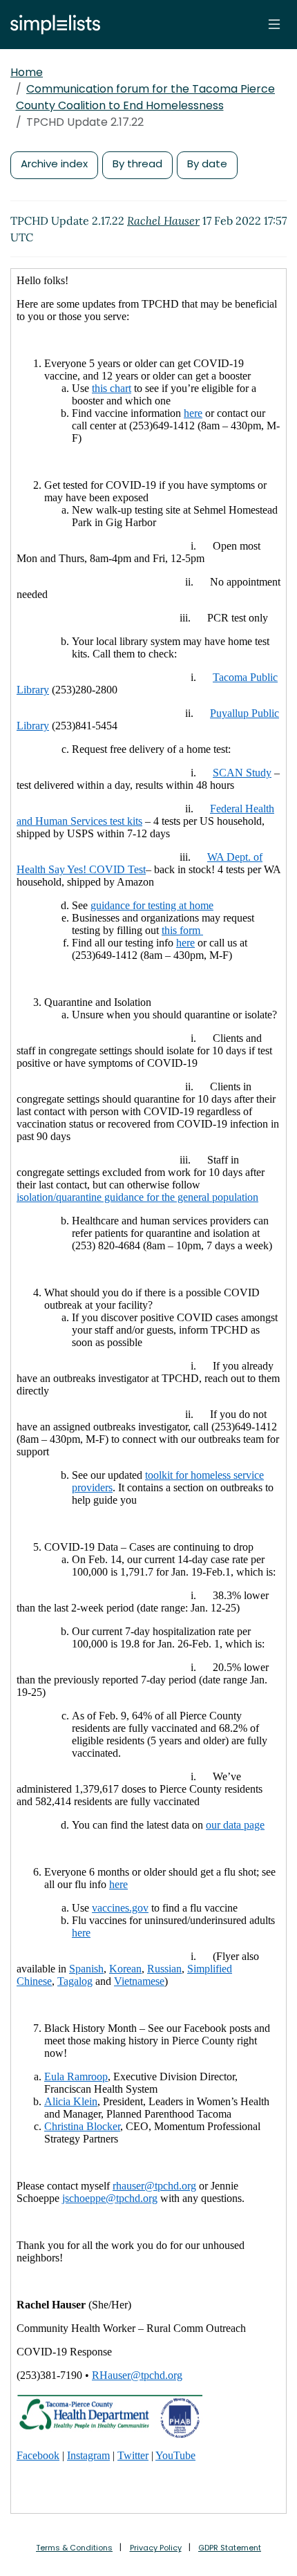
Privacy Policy (156, 2548)
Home (27, 72)
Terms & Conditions (74, 2548)
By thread (137, 164)
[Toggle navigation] (274, 24)
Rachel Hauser (163, 221)
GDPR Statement (230, 2548)
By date (207, 164)
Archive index (54, 164)
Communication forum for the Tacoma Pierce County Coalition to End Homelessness (146, 97)
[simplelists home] (52, 25)
